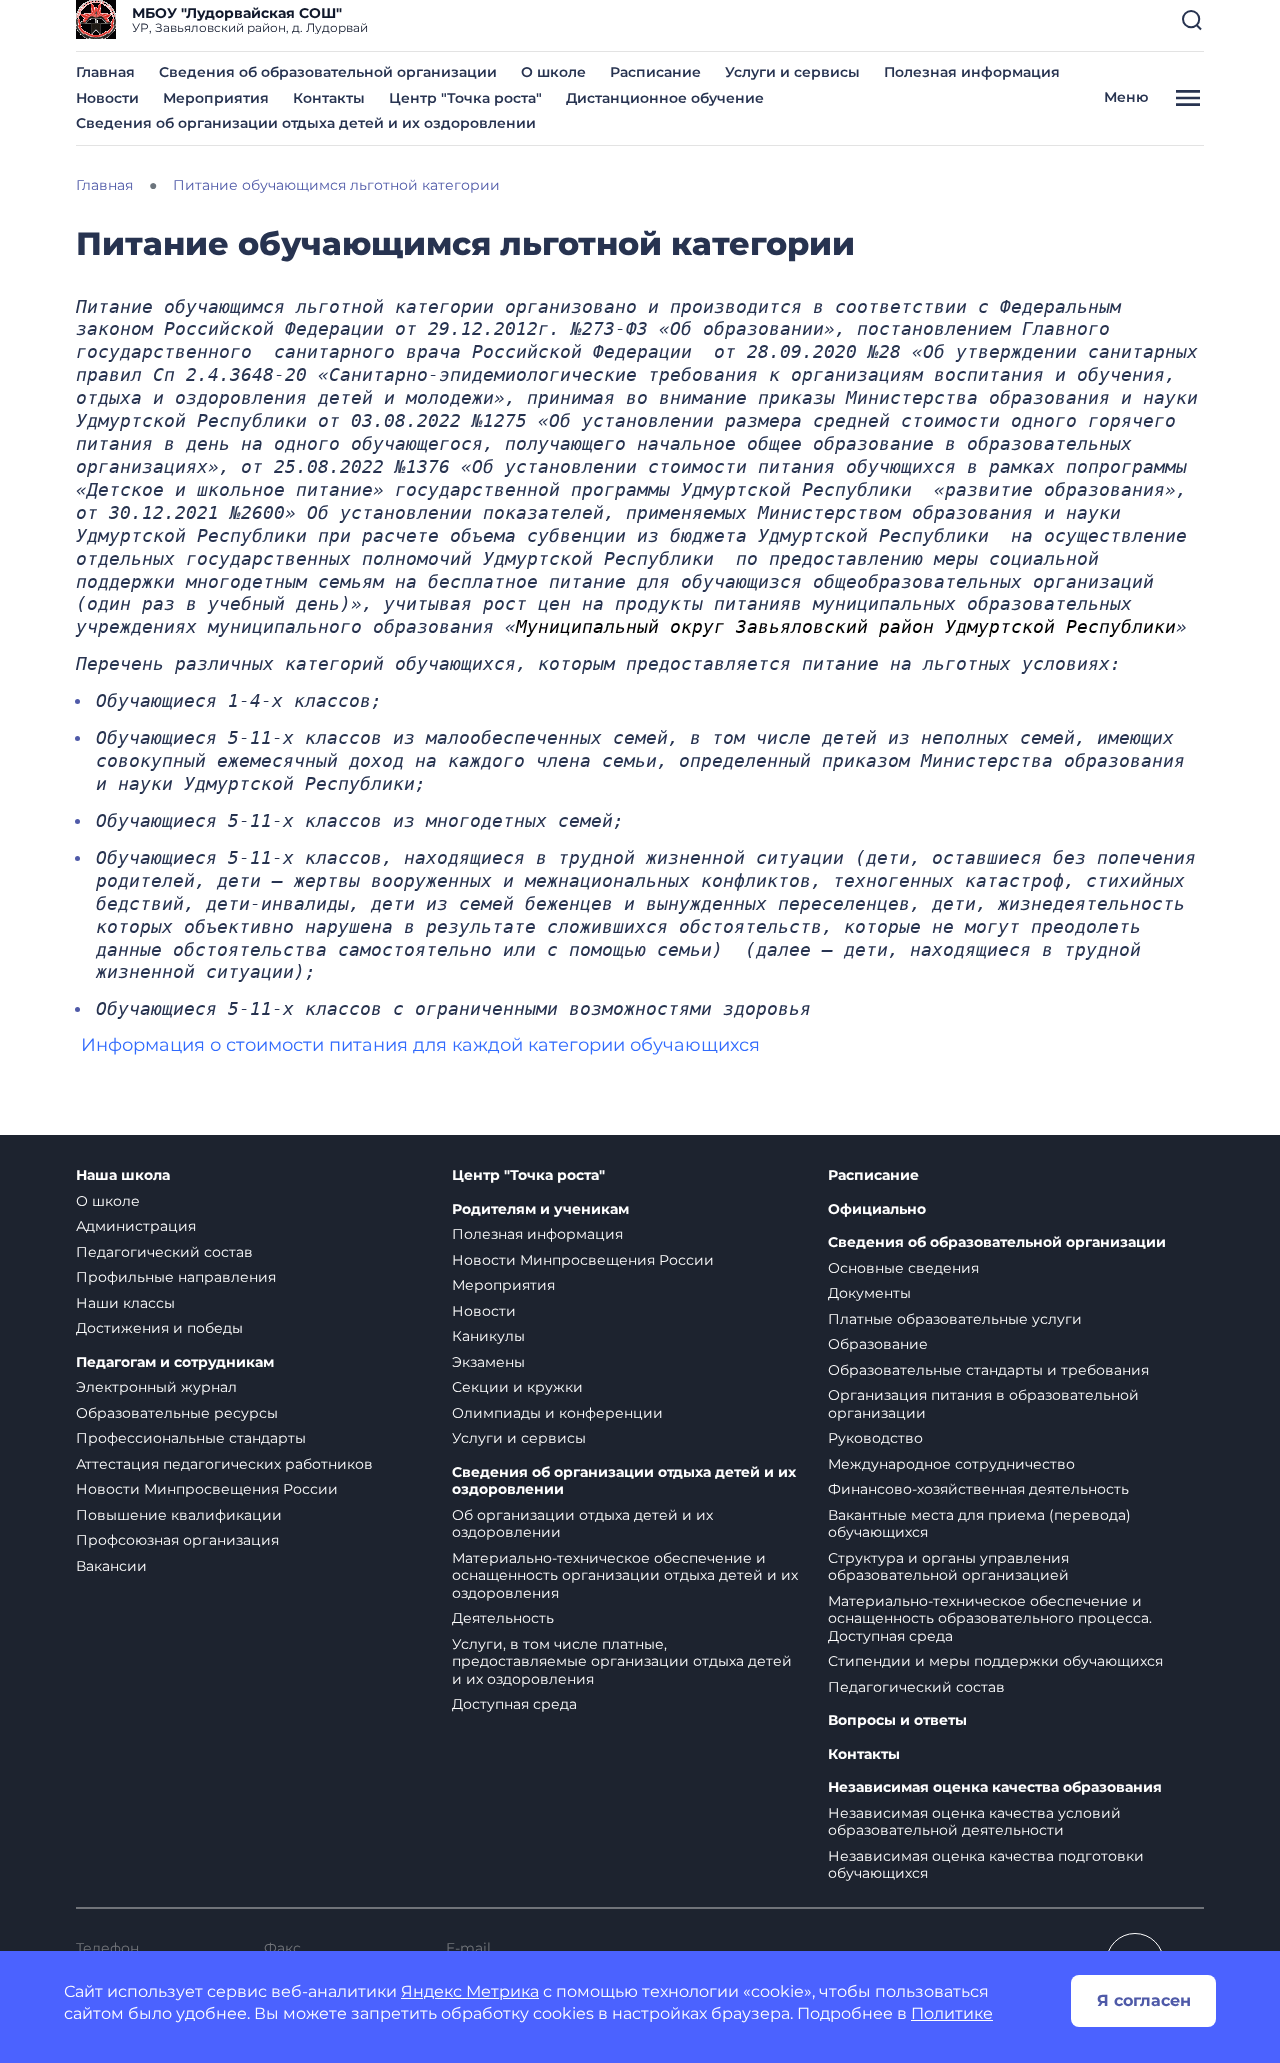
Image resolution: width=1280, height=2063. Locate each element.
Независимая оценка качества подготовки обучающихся (986, 1865)
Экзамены (488, 1362)
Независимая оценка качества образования (995, 1787)
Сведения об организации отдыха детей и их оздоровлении (306, 123)
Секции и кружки (517, 1387)
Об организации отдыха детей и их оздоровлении (582, 1524)
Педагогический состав (164, 1252)
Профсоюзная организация (177, 1540)
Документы (869, 1293)
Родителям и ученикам (540, 1209)
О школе (553, 72)
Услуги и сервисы (792, 72)
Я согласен (1144, 2000)
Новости (107, 98)
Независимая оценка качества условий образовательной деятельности (974, 1822)
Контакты (329, 98)
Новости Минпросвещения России (207, 1489)
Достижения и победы (159, 1328)
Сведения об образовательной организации (328, 72)
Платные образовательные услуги (955, 1319)
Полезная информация (972, 72)
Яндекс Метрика (470, 1991)
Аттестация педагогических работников (224, 1464)
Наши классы (125, 1303)
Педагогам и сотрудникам (175, 1362)
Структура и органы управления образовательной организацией (948, 1567)
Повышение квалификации (179, 1515)
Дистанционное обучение (665, 98)
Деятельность (503, 1618)
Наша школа (123, 1175)
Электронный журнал (156, 1387)
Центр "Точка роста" (465, 98)
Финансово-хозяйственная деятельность (978, 1489)
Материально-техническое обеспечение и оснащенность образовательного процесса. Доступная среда (990, 1618)
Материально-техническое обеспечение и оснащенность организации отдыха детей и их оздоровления (625, 1575)
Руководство (875, 1438)
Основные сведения (903, 1268)
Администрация (136, 1226)
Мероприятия (216, 98)
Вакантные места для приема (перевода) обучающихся (979, 1524)
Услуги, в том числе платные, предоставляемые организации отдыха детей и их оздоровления (622, 1661)
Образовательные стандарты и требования (988, 1370)
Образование (878, 1344)
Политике (952, 2013)
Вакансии (111, 1566)
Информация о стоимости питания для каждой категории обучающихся (420, 1045)
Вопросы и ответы (897, 1720)
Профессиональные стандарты (191, 1438)
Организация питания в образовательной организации (983, 1404)
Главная (105, 72)
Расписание (655, 72)
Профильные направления (176, 1277)
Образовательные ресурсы (177, 1413)
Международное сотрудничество (951, 1464)
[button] (1192, 20)
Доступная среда (514, 1704)
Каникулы (488, 1336)
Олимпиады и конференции (557, 1413)
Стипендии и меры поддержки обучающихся (995, 1661)
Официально (877, 1209)
